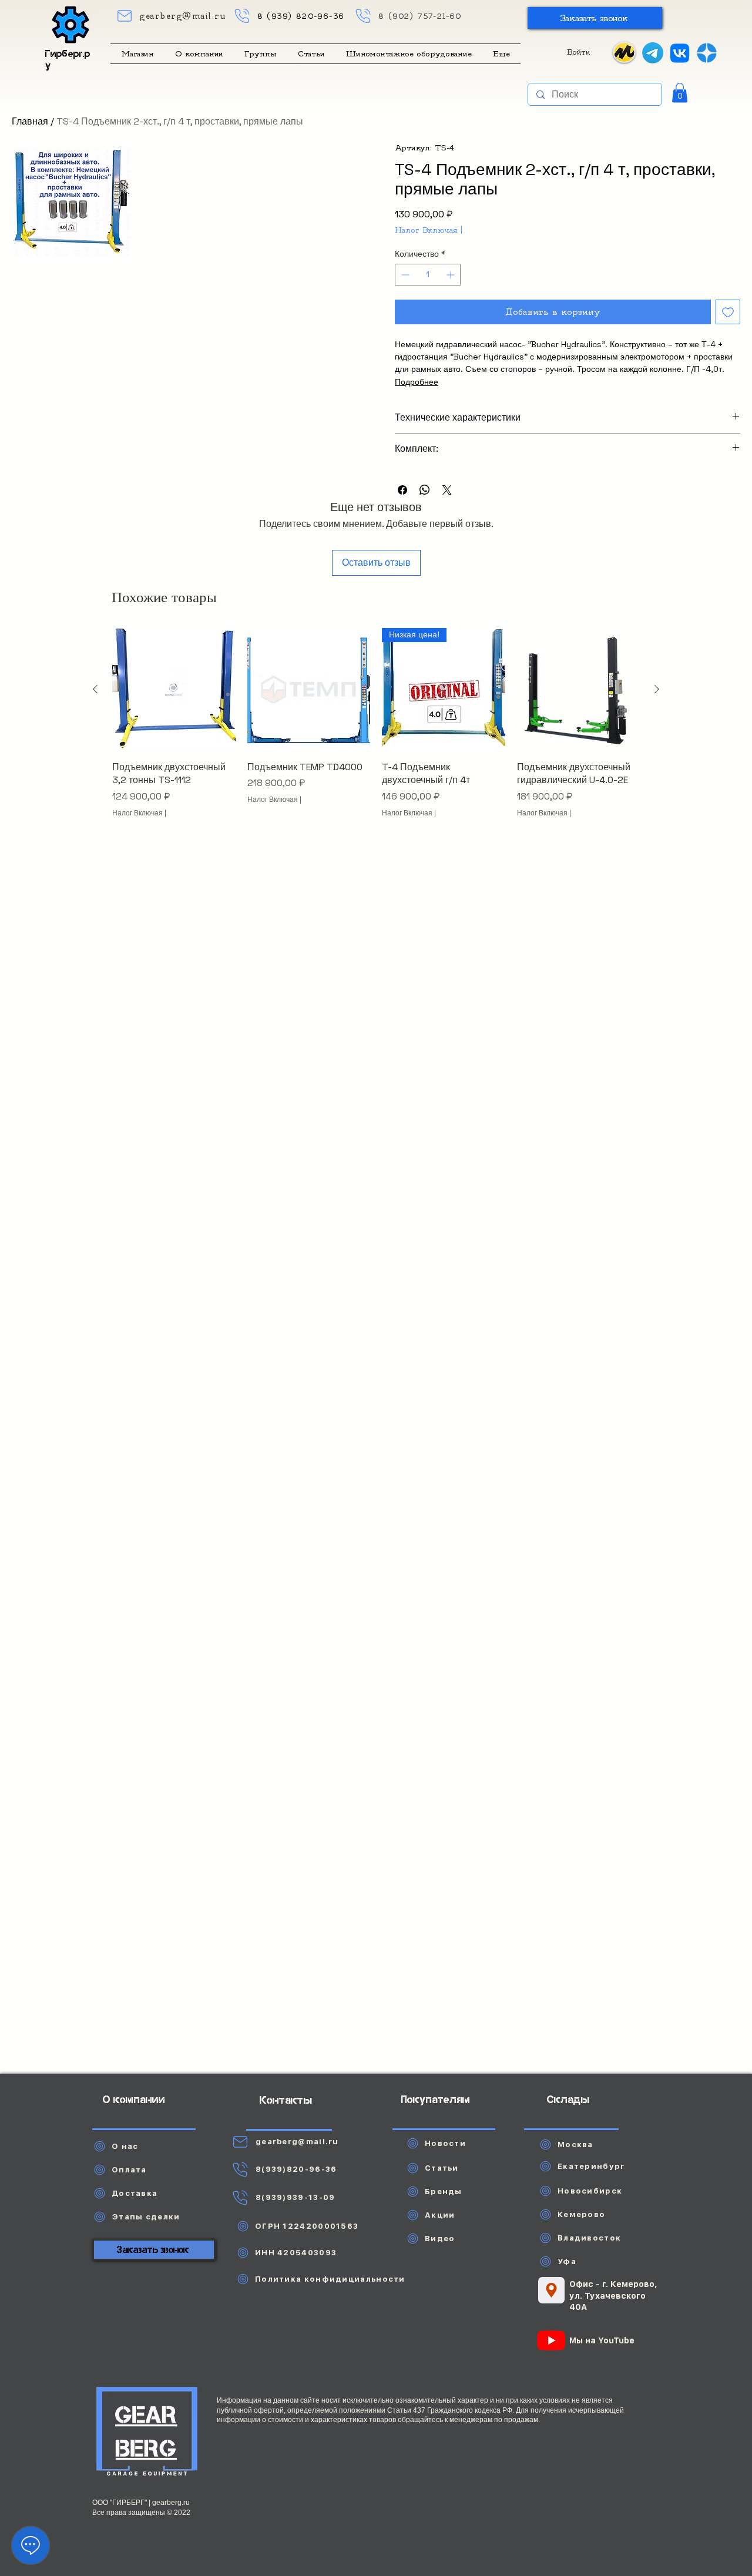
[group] (376, 736)
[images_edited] (707, 53)
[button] (595, 18)
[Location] (551, 2290)
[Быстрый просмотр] (174, 690)
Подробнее (417, 382)
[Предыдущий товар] (95, 689)
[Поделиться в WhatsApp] (425, 490)
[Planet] (147, 2433)
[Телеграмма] (653, 53)
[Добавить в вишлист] (728, 312)
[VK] (680, 53)
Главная (30, 121)
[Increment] (451, 275)
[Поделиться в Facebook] (402, 490)
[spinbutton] (428, 275)
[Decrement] (404, 275)
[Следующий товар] (657, 689)
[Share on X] (447, 490)
